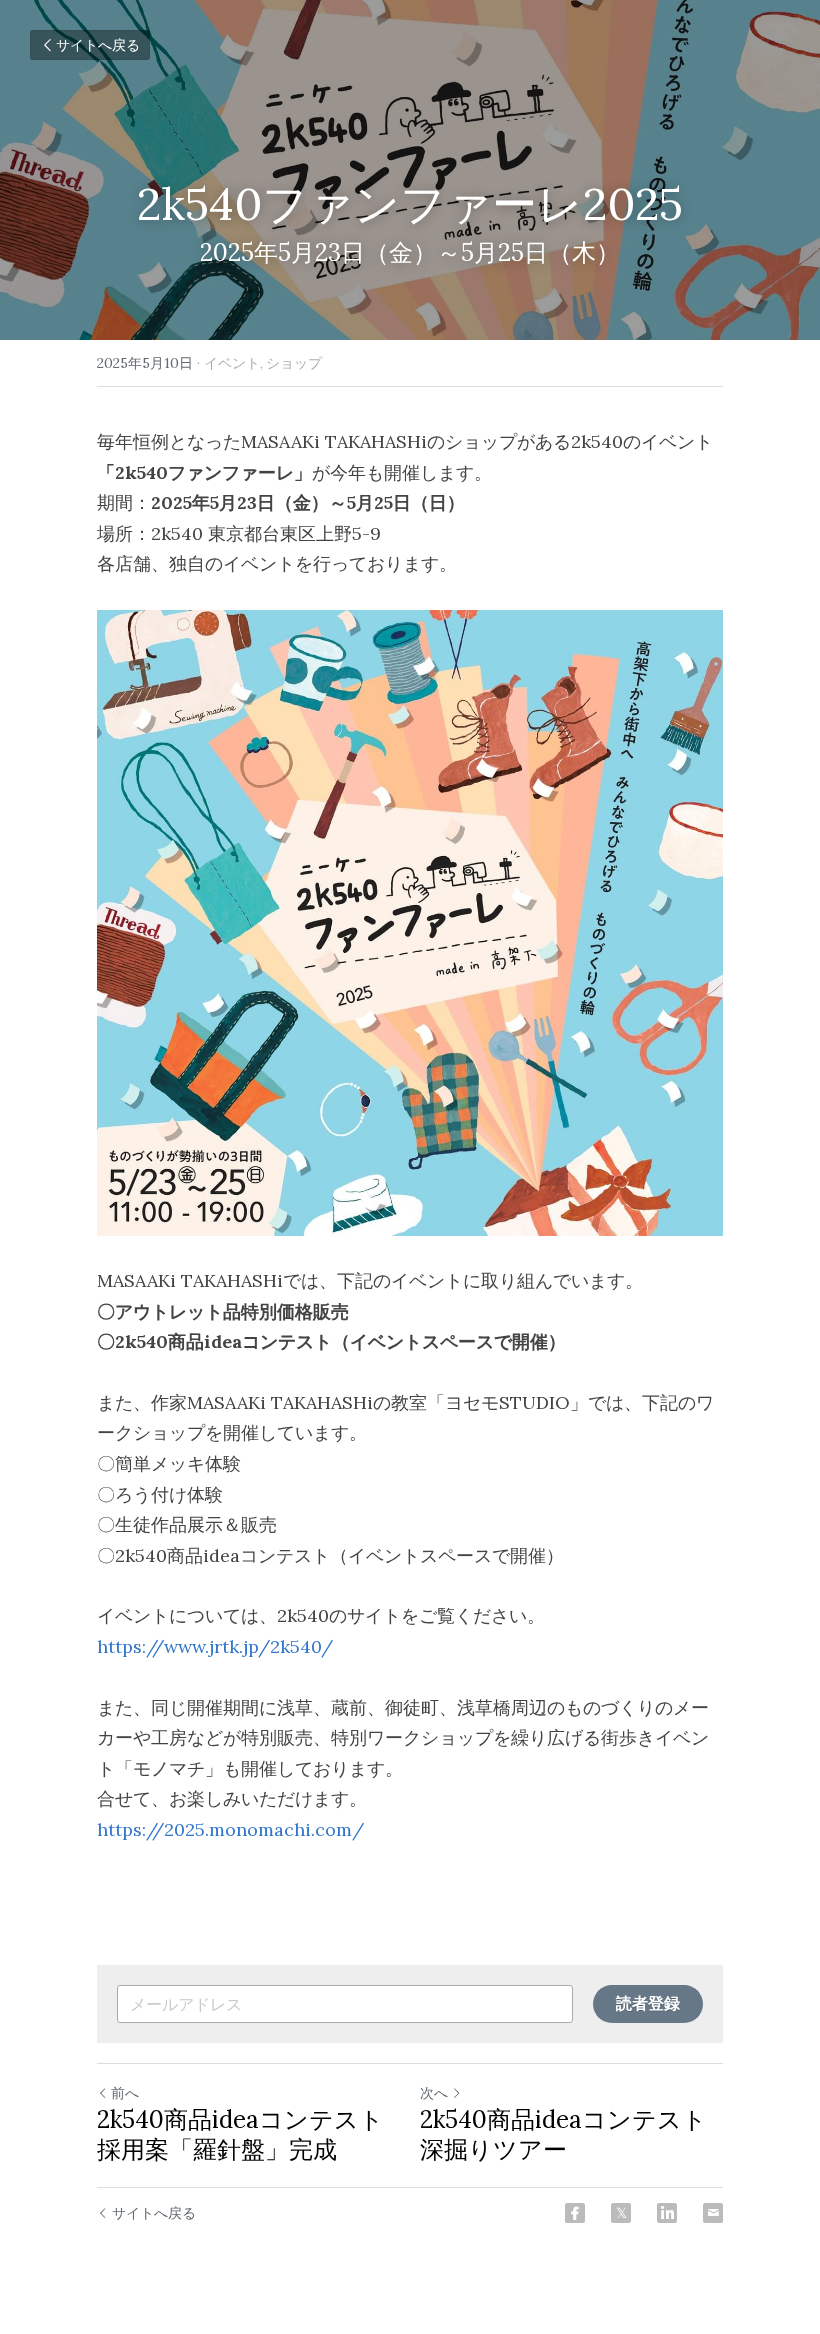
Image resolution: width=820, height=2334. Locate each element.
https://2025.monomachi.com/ (230, 1829)
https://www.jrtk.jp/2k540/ (215, 1646)
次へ (434, 2093)
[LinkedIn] (667, 2213)
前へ (125, 2093)
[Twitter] (621, 2213)
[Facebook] (575, 2213)
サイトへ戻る (98, 45)
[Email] (713, 2213)
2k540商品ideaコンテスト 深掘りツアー (563, 2135)
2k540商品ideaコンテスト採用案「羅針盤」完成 (240, 2135)
